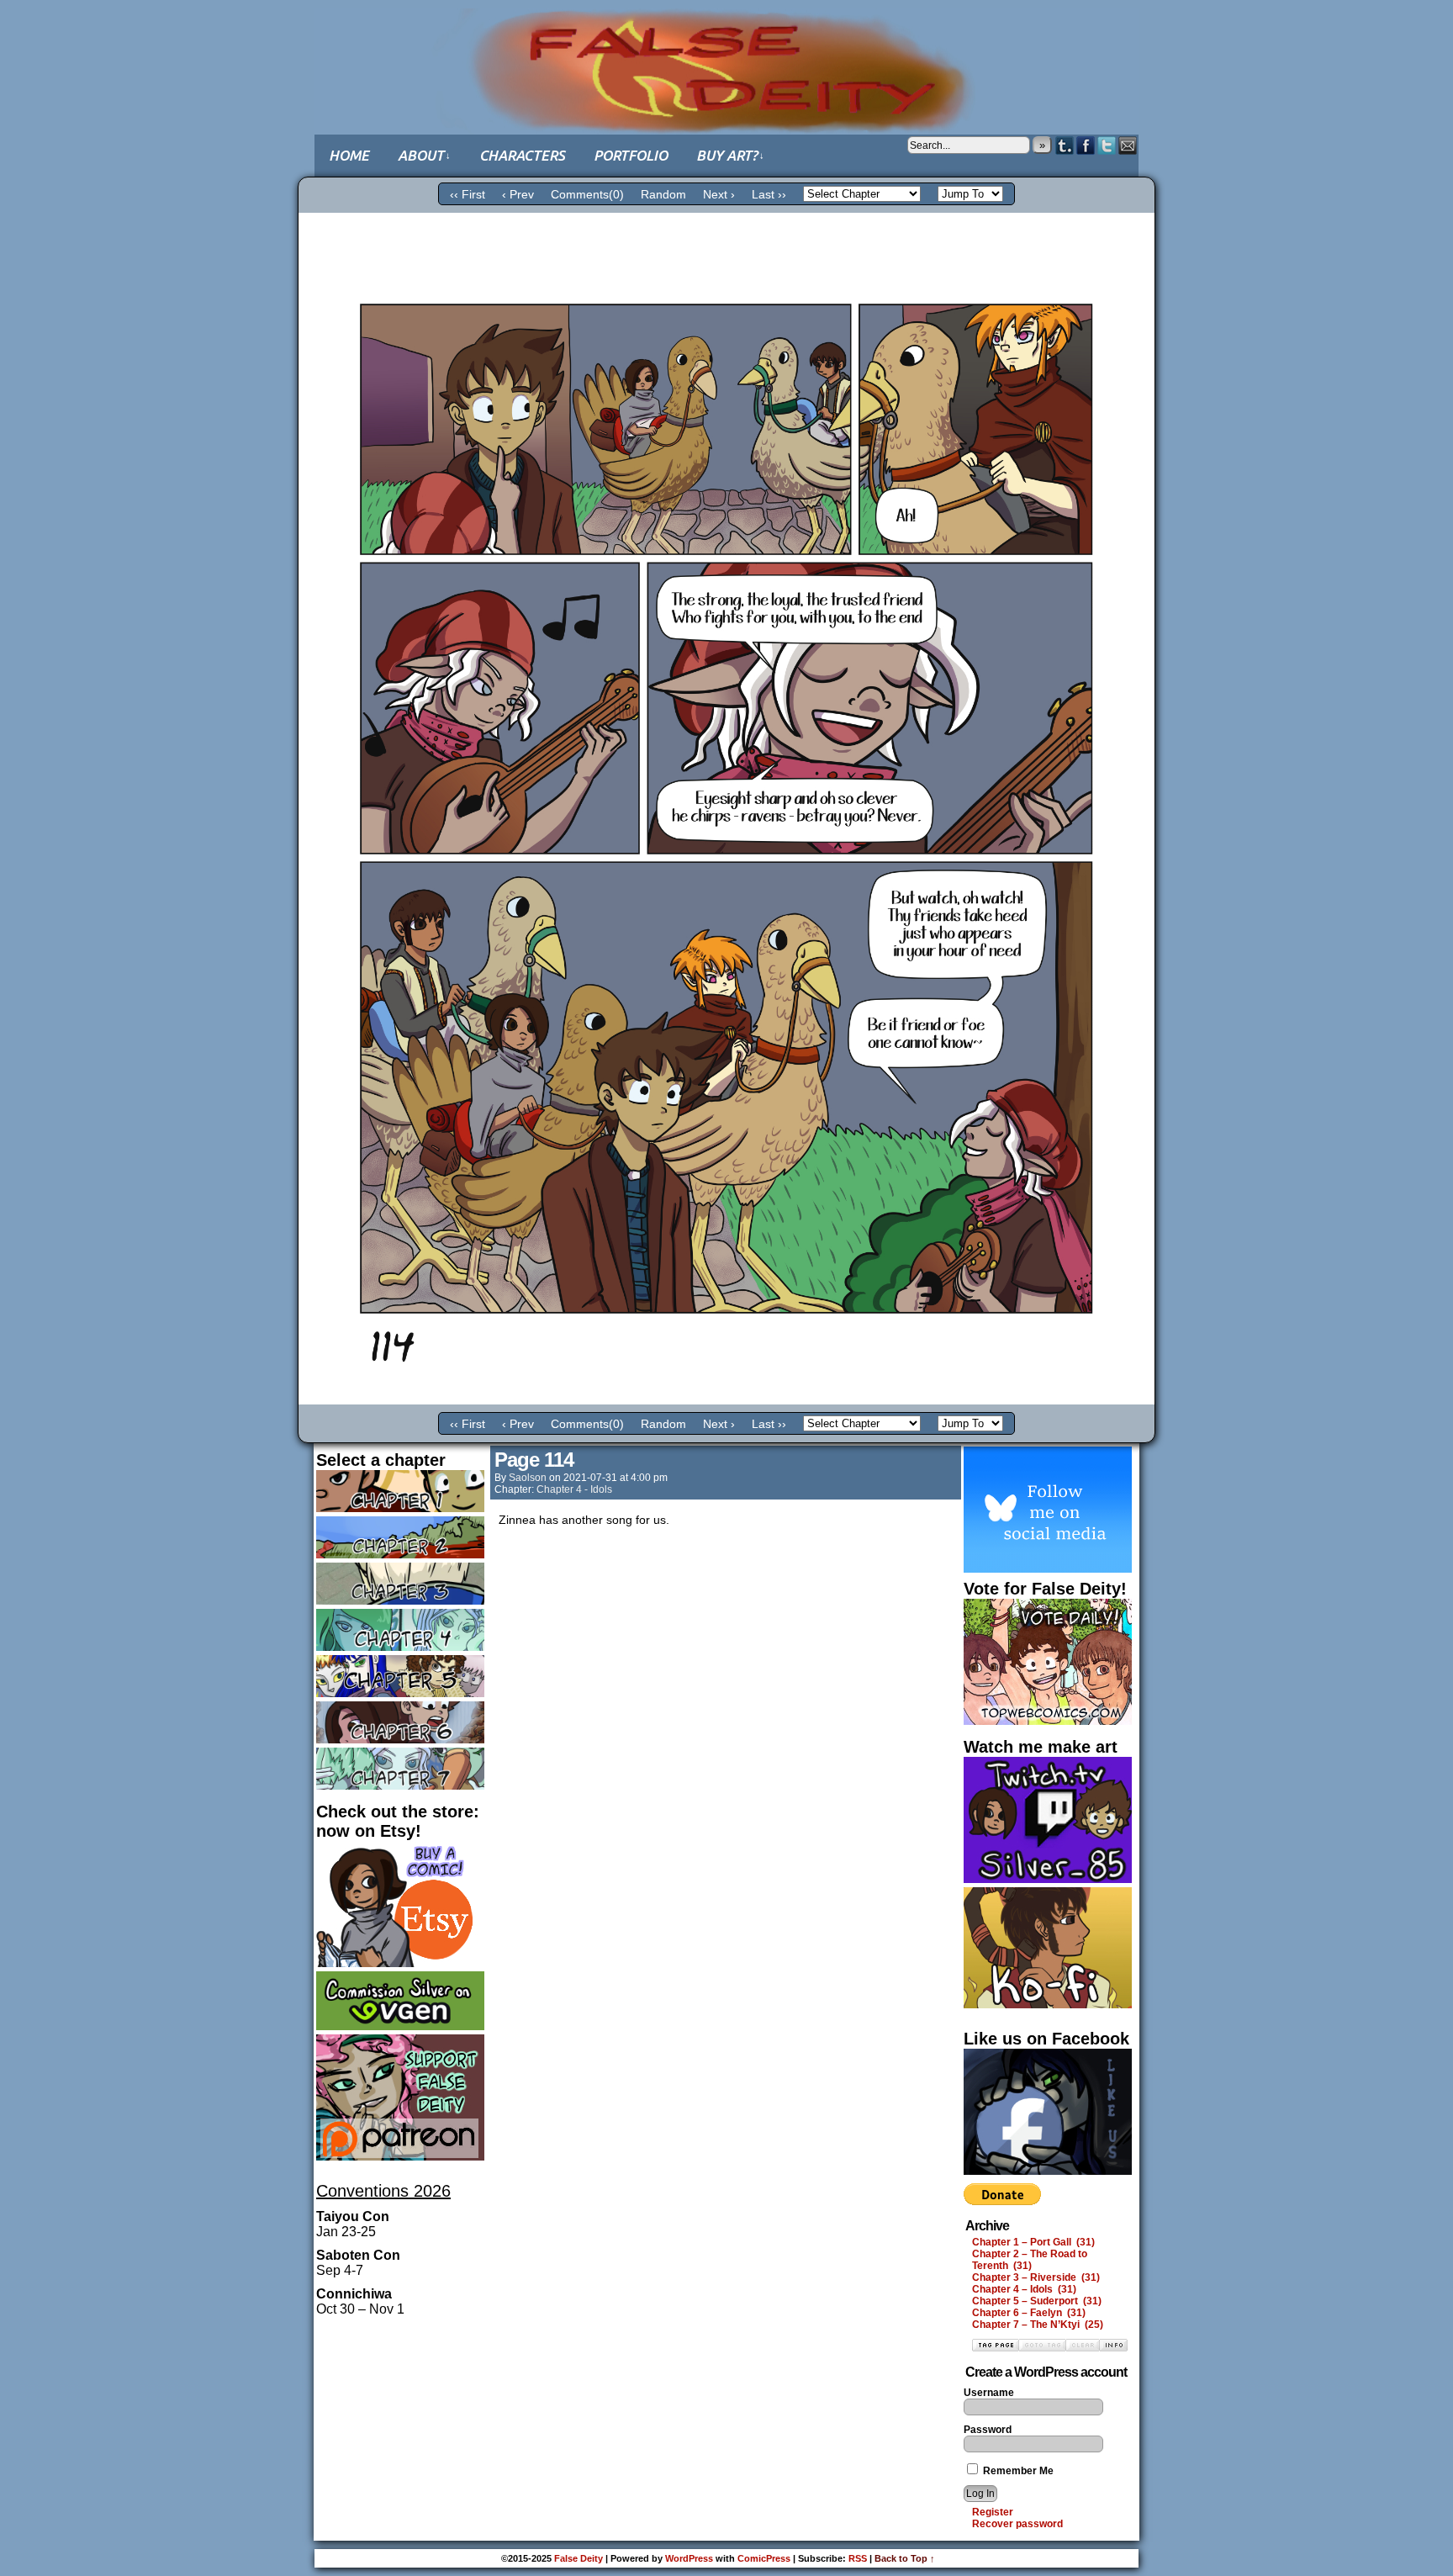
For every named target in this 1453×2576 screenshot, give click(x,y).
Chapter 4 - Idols (574, 1489)
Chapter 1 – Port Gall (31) (1033, 2242)
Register (993, 2512)
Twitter (1107, 145)
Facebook (1086, 145)
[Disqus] (726, 1764)
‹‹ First (468, 194)
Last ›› (769, 194)
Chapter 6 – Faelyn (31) (1029, 2313)
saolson (528, 1478)
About (424, 155)
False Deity (726, 55)
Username (989, 2393)
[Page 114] (726, 1400)
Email (1128, 145)
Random (663, 194)
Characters (522, 155)
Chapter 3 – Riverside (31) (1036, 2277)
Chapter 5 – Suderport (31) (1037, 2301)
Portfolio (631, 155)
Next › (719, 194)
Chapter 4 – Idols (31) (1024, 2289)
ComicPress (764, 2558)
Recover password (1017, 2524)
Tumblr (1065, 145)
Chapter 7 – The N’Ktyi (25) (1038, 2325)
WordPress (689, 2558)
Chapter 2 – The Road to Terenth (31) (1030, 2260)
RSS (858, 2558)
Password (988, 2430)
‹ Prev (518, 194)
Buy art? (730, 155)
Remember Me (1017, 2471)
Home (349, 155)
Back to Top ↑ (905, 2558)
